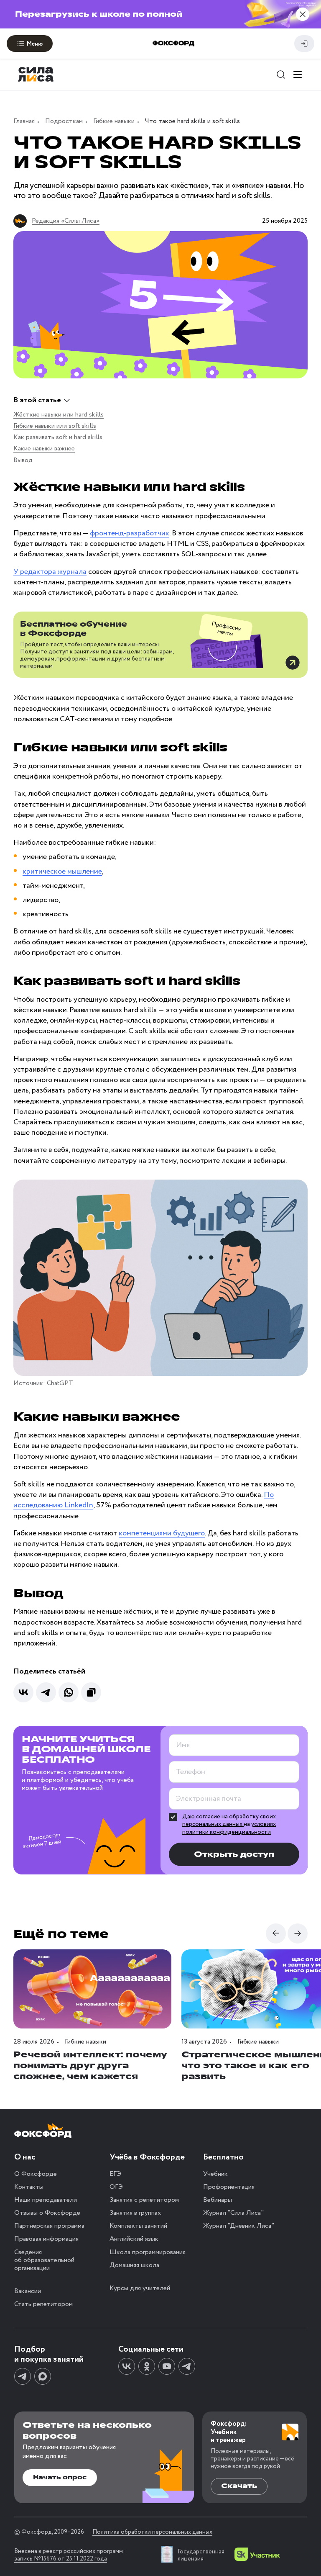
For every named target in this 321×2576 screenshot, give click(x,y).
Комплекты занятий (138, 2226)
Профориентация (229, 2187)
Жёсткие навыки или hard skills (59, 415)
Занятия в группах (135, 2213)
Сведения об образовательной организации (44, 2260)
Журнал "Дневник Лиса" (239, 2226)
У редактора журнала (50, 572)
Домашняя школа (134, 2265)
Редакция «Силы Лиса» (66, 221)
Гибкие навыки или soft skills (55, 426)
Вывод (23, 460)
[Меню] (298, 75)
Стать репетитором (43, 2304)
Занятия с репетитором (144, 2200)
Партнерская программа (49, 2226)
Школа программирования (148, 2252)
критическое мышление (62, 872)
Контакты (29, 2187)
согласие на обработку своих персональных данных (229, 1820)
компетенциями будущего (162, 1533)
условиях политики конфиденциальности (229, 1828)
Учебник (215, 2174)
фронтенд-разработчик (130, 533)
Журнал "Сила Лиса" (233, 2213)
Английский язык (134, 2239)
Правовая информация (46, 2239)
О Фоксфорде (36, 2174)
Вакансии (28, 2291)
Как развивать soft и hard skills (58, 437)
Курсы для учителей (140, 2288)
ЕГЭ (115, 2174)
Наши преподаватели (46, 2200)
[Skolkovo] (257, 2554)
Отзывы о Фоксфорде (47, 2213)
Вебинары (218, 2200)
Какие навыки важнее (44, 449)
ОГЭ (116, 2187)
